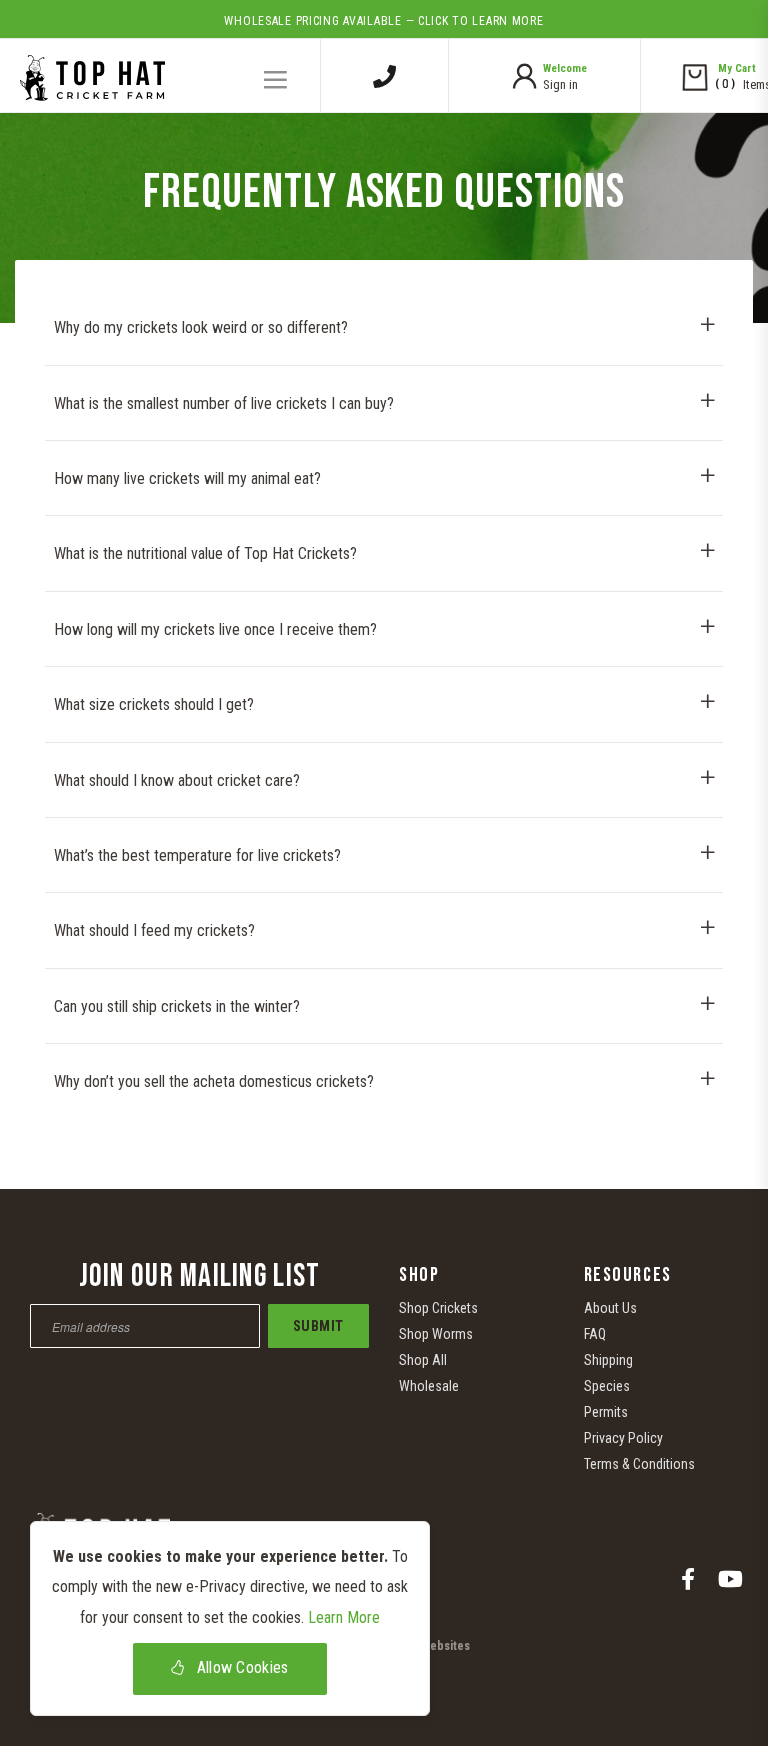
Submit (318, 1326)
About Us (610, 1308)
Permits (606, 1412)
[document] (230, 1618)
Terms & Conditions (639, 1464)
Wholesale (429, 1386)
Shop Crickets (438, 1308)
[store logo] (87, 71)
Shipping (608, 1360)
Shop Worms (436, 1334)
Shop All (423, 1360)
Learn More (344, 1617)
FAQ (595, 1334)
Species (607, 1386)
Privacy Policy (623, 1438)
